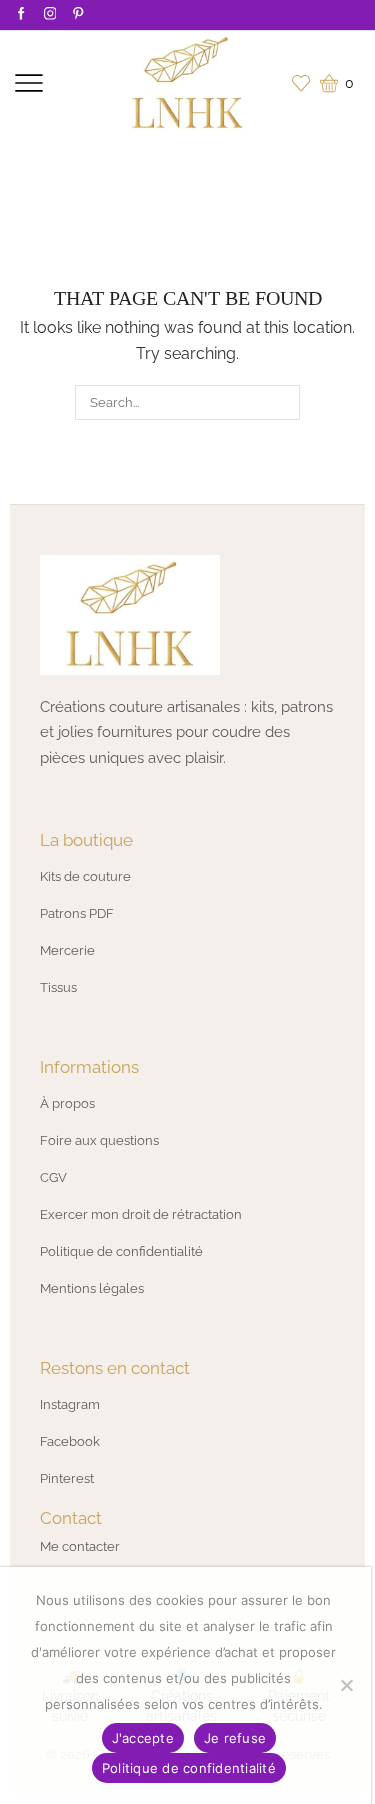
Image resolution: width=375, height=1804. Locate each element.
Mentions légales (92, 1288)
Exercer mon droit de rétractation (141, 1214)
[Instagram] (50, 14)
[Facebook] (21, 14)
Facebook (70, 1441)
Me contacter (80, 1546)
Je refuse (235, 1738)
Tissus (58, 987)
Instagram (70, 1404)
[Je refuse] (346, 1685)
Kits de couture (85, 876)
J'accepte (143, 1738)
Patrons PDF (77, 913)
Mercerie (67, 950)
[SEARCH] (282, 402)
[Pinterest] (78, 14)
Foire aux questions (99, 1140)
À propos (67, 1103)
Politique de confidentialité (121, 1251)
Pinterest (67, 1478)
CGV (53, 1177)
